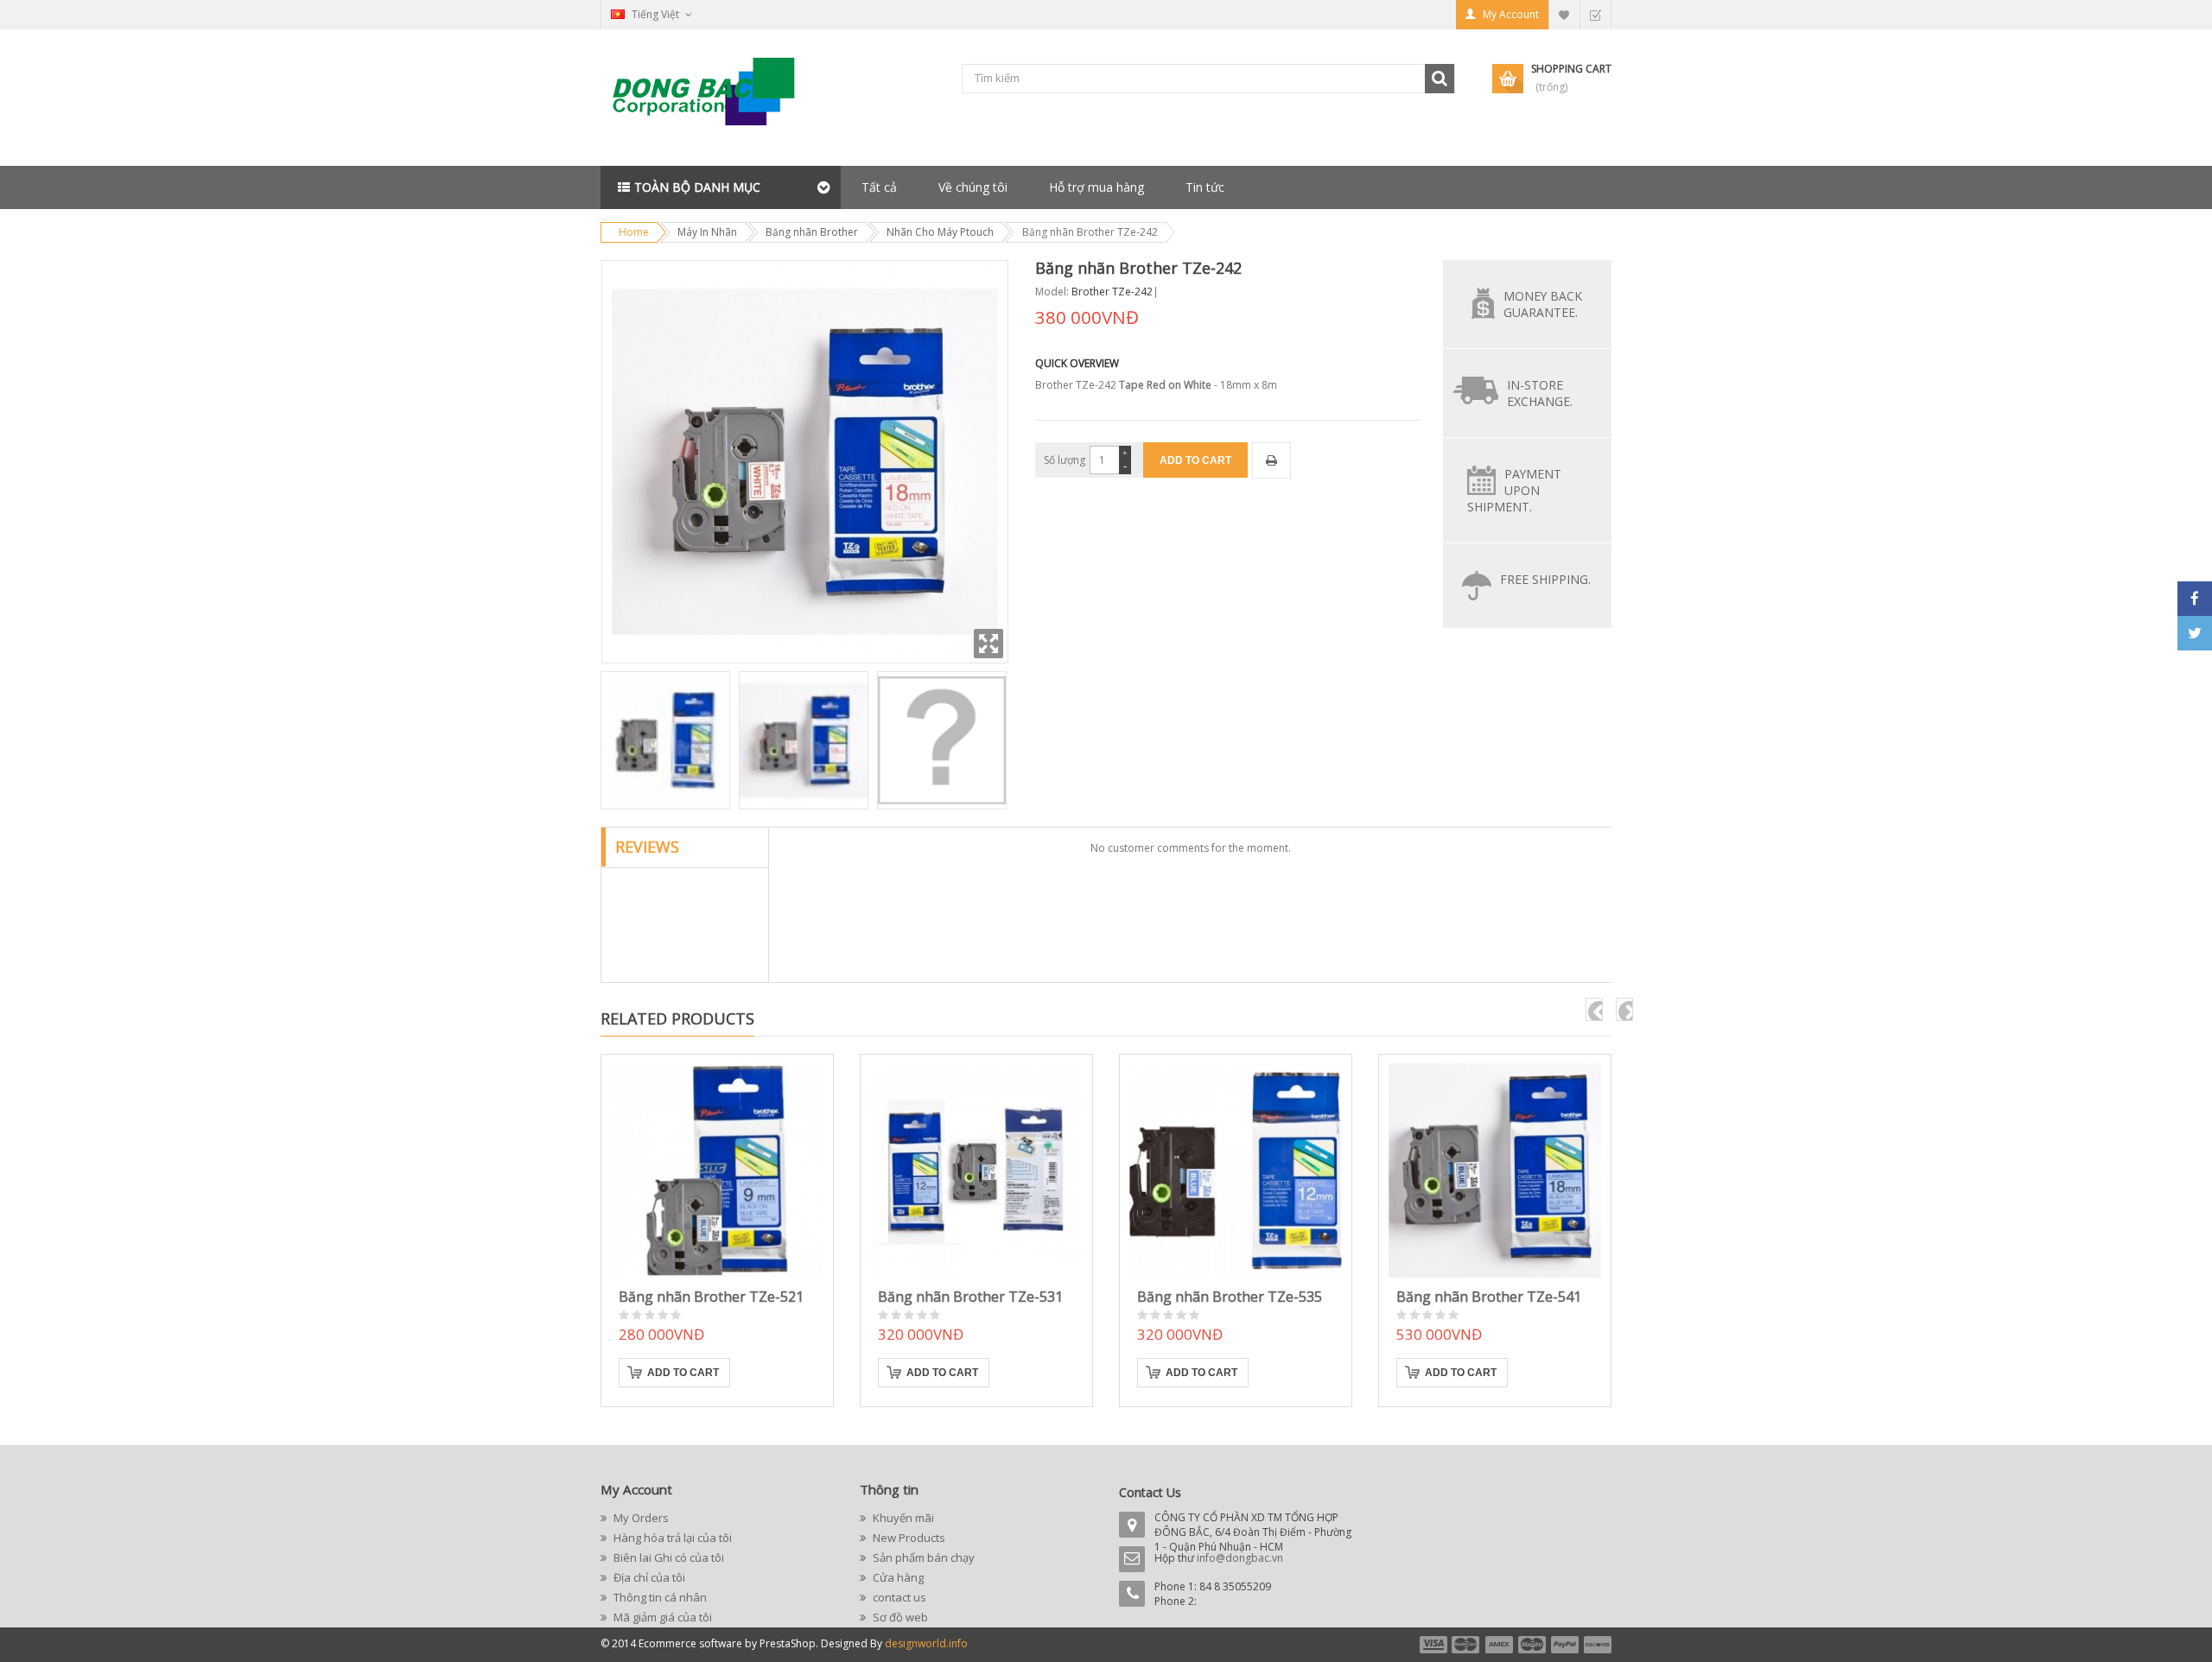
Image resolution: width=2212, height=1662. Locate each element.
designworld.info (926, 1643)
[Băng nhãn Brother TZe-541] (1495, 1170)
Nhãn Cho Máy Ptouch (940, 232)
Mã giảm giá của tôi (661, 1617)
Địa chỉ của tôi (648, 1577)
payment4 (1534, 1645)
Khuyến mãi (902, 1518)
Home (634, 232)
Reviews (647, 847)
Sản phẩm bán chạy (922, 1557)
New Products (908, 1538)
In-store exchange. (1540, 393)
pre (1594, 1009)
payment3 (1500, 1645)
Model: (1052, 292)
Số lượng (1065, 460)
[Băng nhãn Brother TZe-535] (1236, 1170)
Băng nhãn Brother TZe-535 (1230, 1297)
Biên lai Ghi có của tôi (667, 1557)
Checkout (1595, 14)
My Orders (640, 1518)
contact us (898, 1597)
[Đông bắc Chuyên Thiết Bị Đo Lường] (709, 98)
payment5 (1565, 1645)
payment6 (1596, 1645)
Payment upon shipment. (1514, 490)
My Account (1511, 14)
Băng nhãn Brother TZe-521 (711, 1297)
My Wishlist (1564, 14)
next (1624, 1009)
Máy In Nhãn (707, 232)
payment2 (1466, 1645)
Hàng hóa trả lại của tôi (671, 1538)
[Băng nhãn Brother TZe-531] (976, 1170)
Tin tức (1205, 187)
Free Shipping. (1545, 579)
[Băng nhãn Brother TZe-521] (717, 1170)
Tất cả (879, 187)
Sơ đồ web (899, 1617)
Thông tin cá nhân (659, 1597)
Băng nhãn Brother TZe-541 (1489, 1297)
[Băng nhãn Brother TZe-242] (665, 740)
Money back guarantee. (1543, 304)
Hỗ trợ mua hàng (1096, 187)
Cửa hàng (897, 1577)
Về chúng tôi (973, 187)
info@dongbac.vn (1240, 1558)
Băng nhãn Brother (812, 232)
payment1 (1433, 1645)
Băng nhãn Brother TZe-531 (970, 1297)
